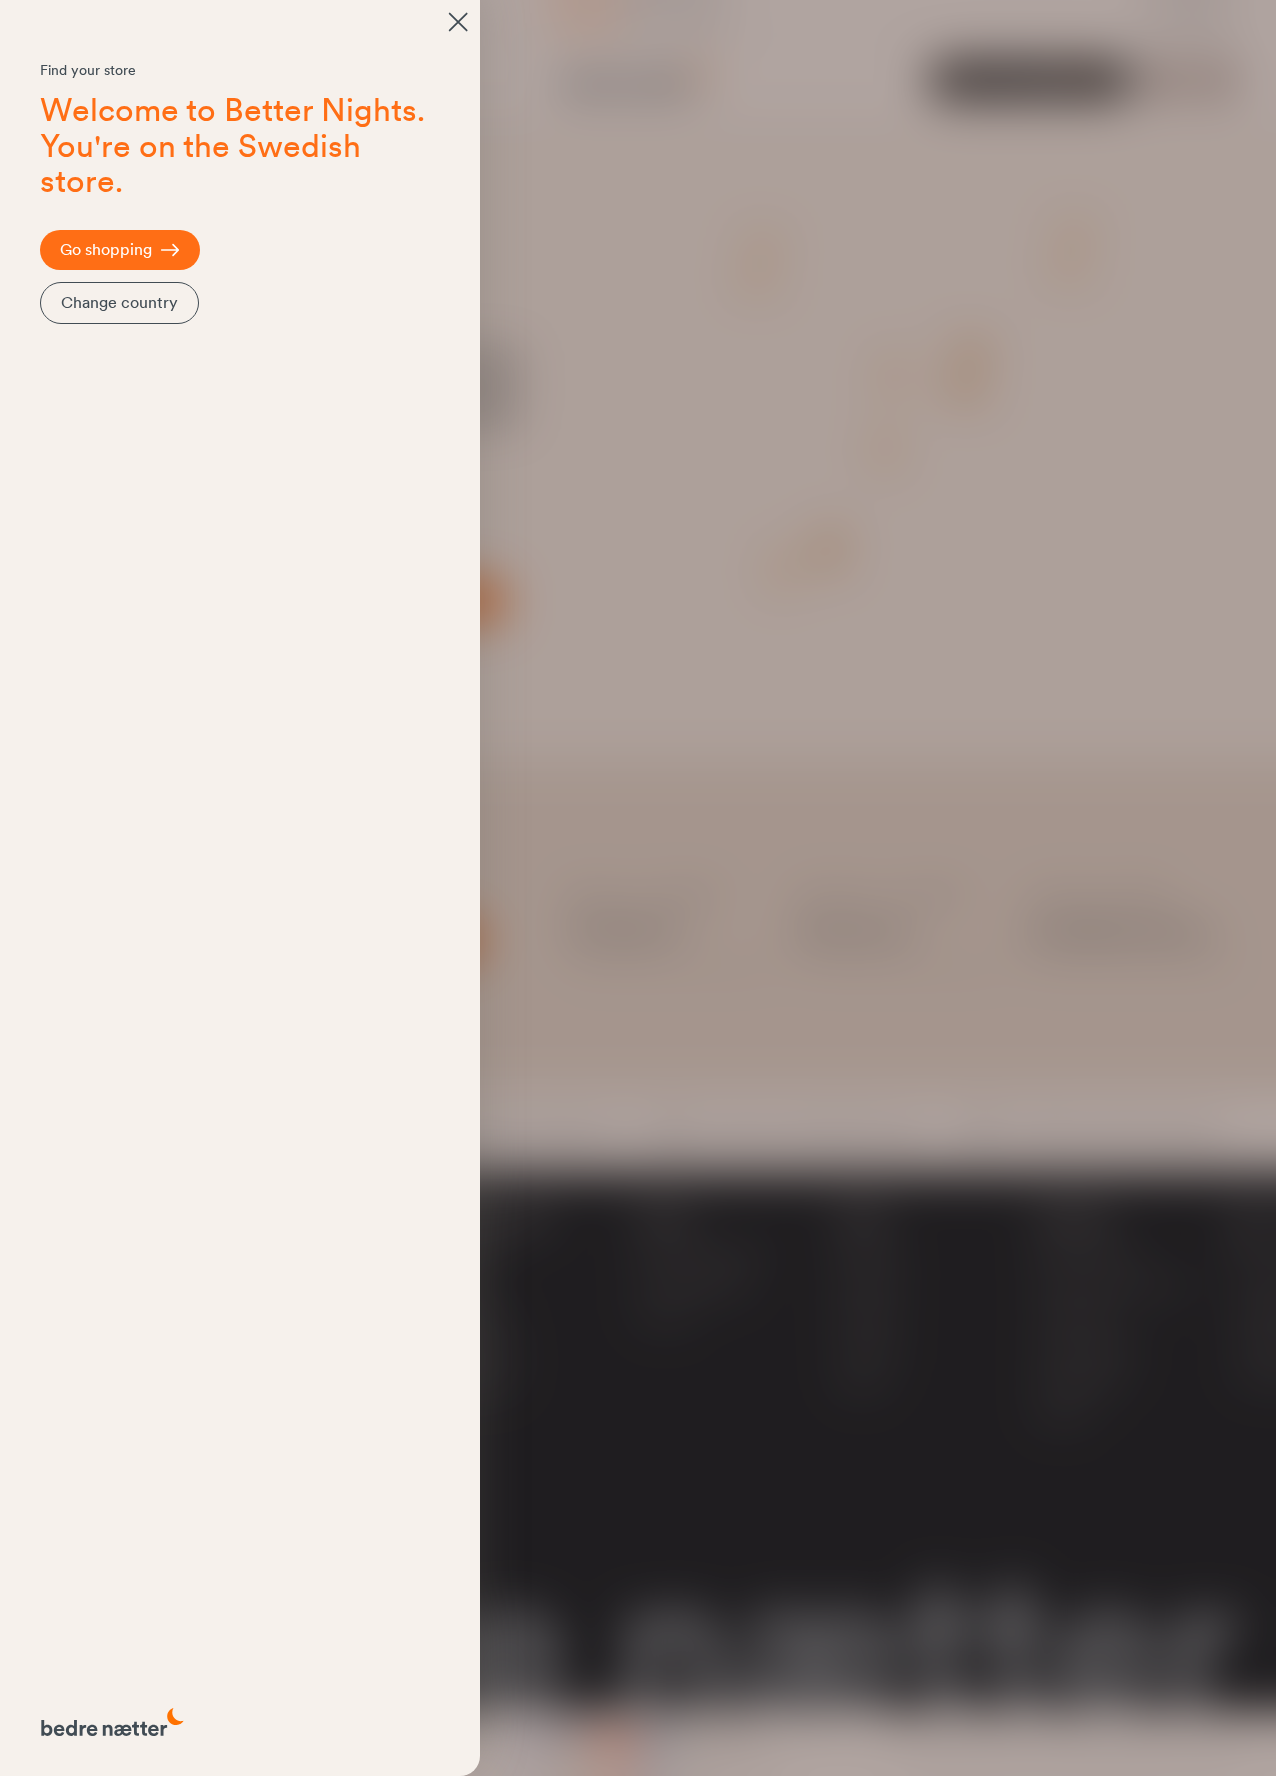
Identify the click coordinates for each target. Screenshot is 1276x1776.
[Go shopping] (458, 22)
